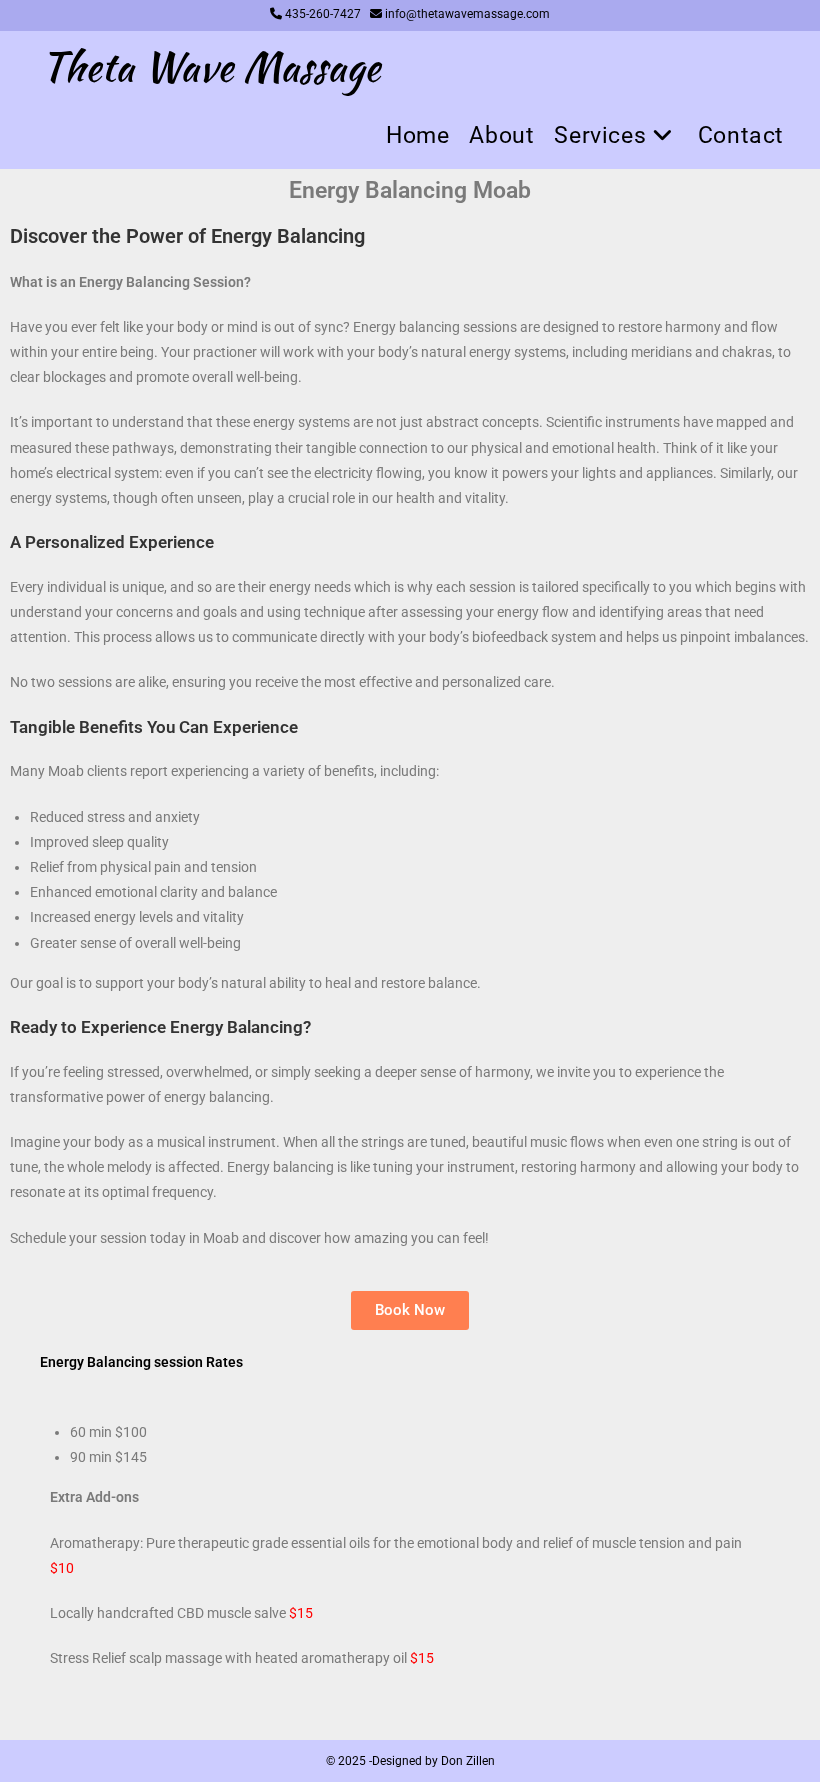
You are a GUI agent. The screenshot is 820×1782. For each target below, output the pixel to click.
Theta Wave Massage (210, 67)
